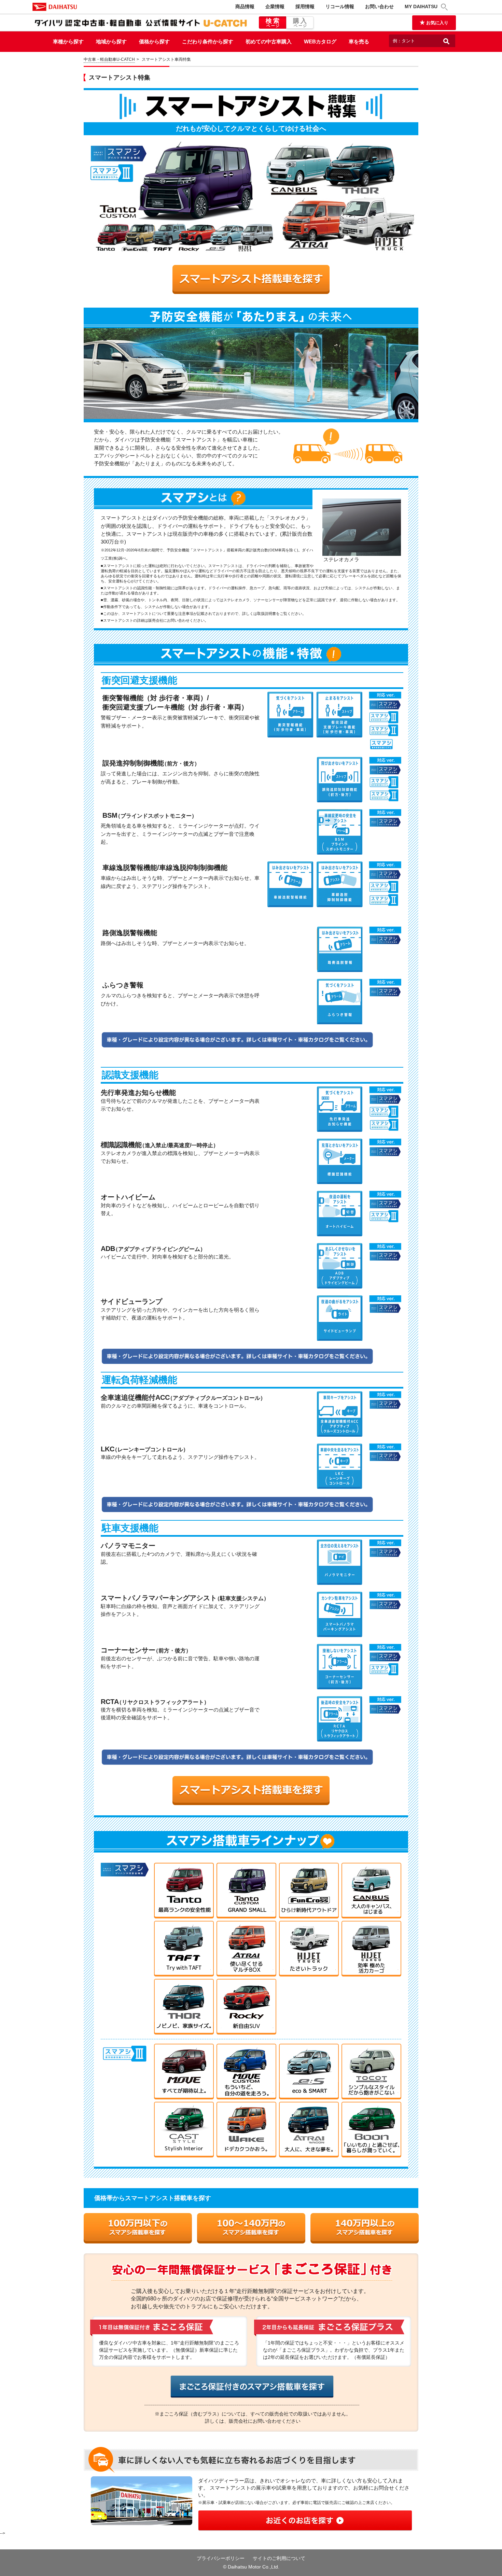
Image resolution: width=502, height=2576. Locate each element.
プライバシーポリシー (221, 2558)
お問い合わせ (379, 6)
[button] (445, 7)
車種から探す (68, 41)
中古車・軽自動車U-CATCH (109, 59)
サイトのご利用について (279, 2558)
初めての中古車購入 (269, 41)
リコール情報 (340, 6)
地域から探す (111, 41)
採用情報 (305, 6)
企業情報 (275, 6)
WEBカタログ (320, 41)
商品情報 (245, 6)
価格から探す (154, 41)
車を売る (359, 41)
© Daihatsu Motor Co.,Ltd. (251, 2567)
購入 (301, 23)
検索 (273, 23)
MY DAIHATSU (421, 6)
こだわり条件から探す (208, 41)
